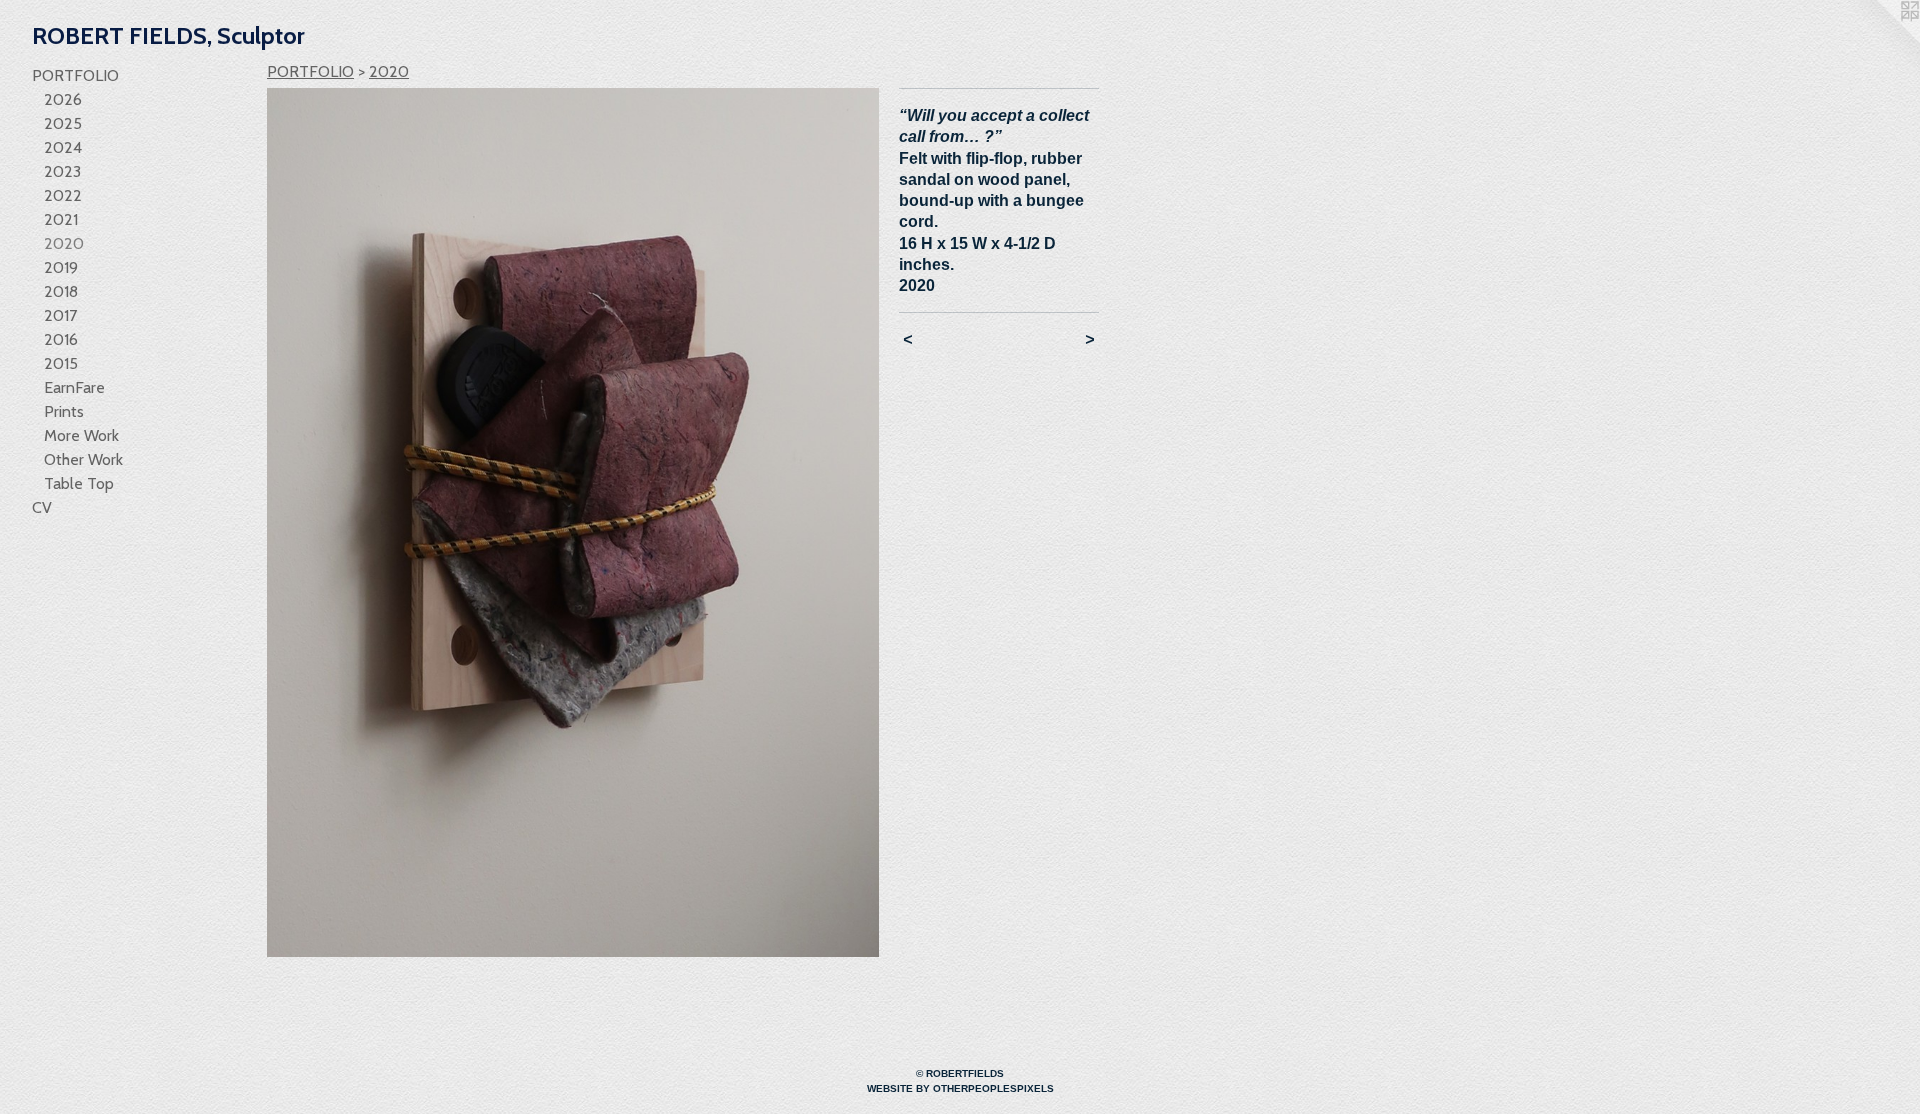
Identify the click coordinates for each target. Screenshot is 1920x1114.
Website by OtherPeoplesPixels (960, 1088)
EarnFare (74, 387)
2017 (60, 315)
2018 (61, 291)
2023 (62, 171)
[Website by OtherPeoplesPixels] (1880, 40)
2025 (63, 123)
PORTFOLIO (75, 75)
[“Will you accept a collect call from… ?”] (573, 522)
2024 (63, 147)
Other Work (83, 459)
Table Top (79, 483)
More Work (81, 435)
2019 (61, 267)
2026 (63, 99)
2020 (64, 243)
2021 (61, 219)
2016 (61, 339)
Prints (64, 411)
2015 (61, 363)
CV (42, 507)
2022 (63, 195)
